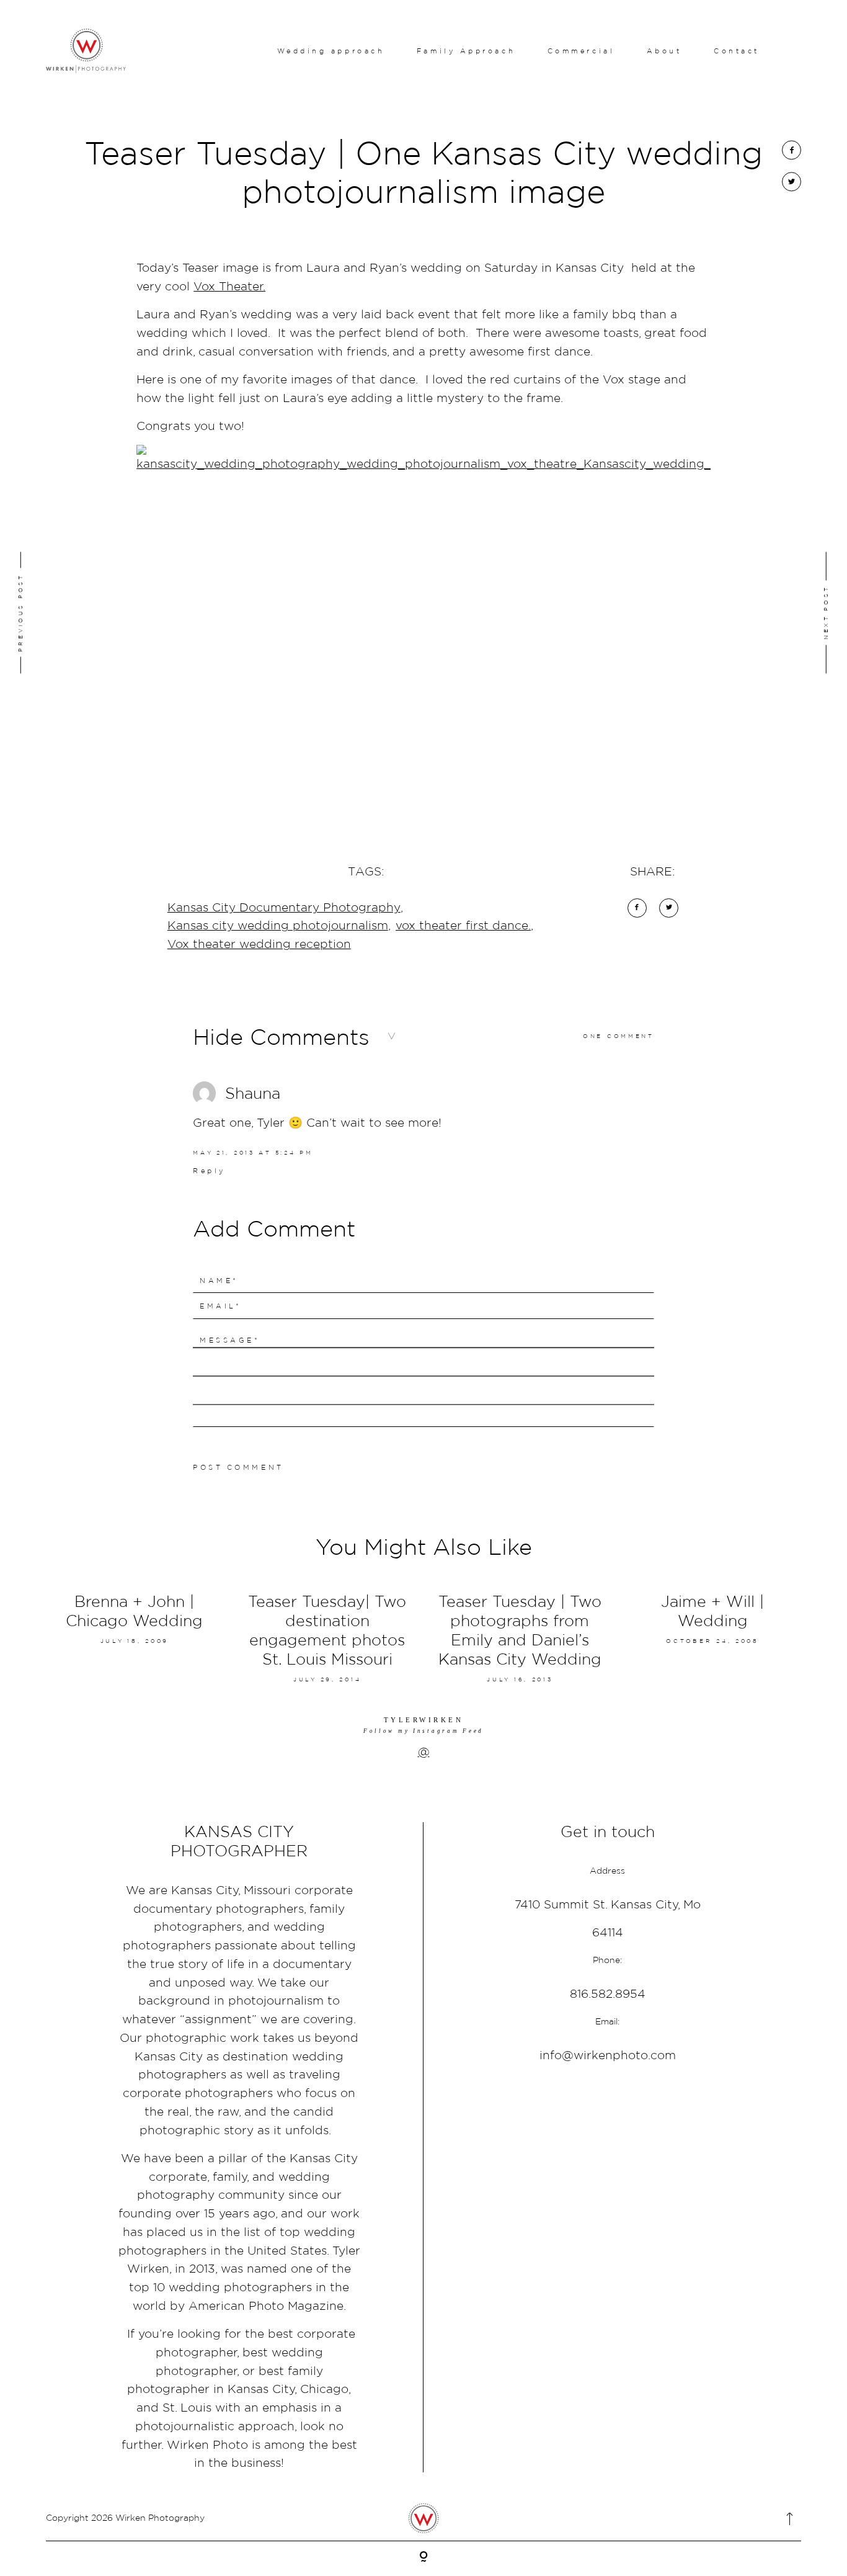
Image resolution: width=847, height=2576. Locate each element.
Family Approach (466, 51)
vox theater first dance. (463, 925)
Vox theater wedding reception (259, 944)
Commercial (581, 51)
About (664, 51)
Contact (737, 51)
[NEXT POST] (758, 612)
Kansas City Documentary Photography (284, 907)
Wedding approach (331, 51)
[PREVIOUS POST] (89, 612)
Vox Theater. (229, 286)
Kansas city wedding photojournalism (278, 925)
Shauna (253, 1093)
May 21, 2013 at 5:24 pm (253, 1152)
